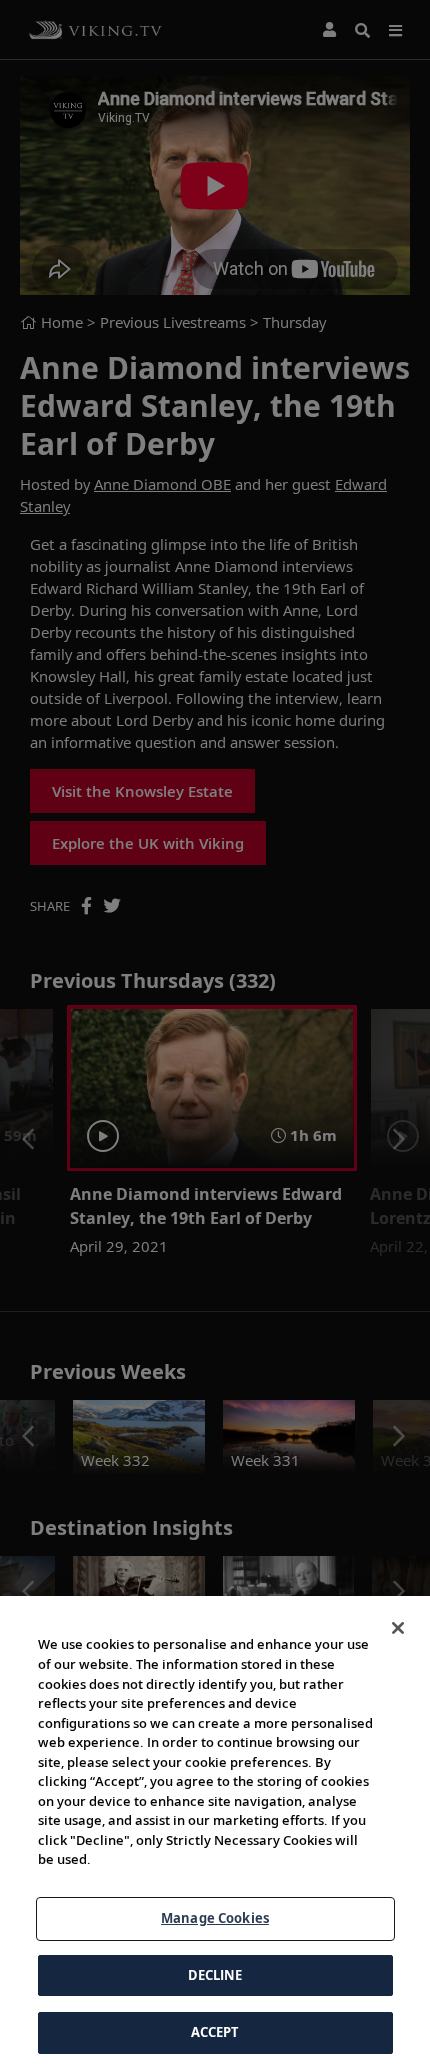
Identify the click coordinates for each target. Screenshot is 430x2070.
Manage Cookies (215, 1918)
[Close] (398, 1628)
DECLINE (215, 1975)
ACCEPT (215, 2032)
